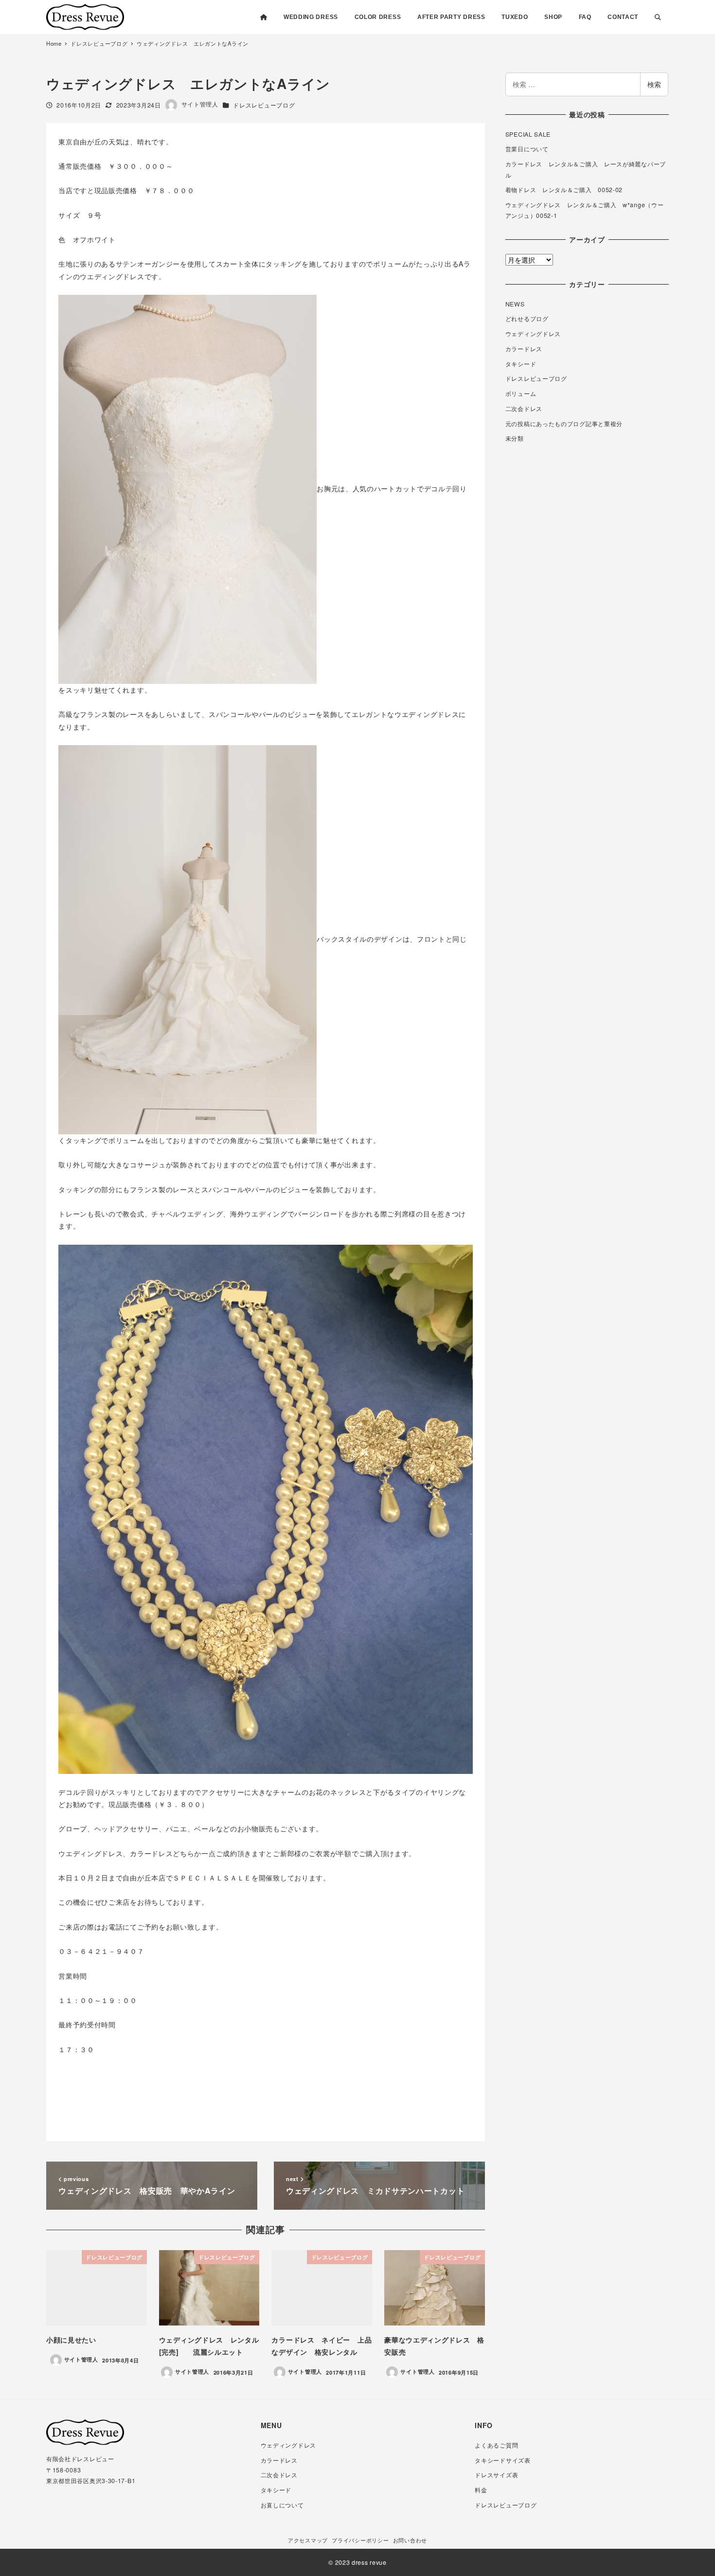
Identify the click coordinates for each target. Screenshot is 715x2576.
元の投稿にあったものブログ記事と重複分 (564, 424)
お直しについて (282, 2505)
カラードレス (524, 349)
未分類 (515, 438)
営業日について (527, 149)
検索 (654, 84)
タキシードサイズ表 (502, 2460)
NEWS (515, 304)
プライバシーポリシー (360, 2540)
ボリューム (521, 394)
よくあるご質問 (496, 2445)
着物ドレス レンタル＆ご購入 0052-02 (564, 190)
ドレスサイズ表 (496, 2475)
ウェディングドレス (533, 334)
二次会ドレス (524, 409)
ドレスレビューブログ (264, 105)
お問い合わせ (410, 2540)
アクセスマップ (308, 2540)
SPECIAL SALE (528, 134)
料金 (481, 2490)
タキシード (521, 364)
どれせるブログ (527, 319)
